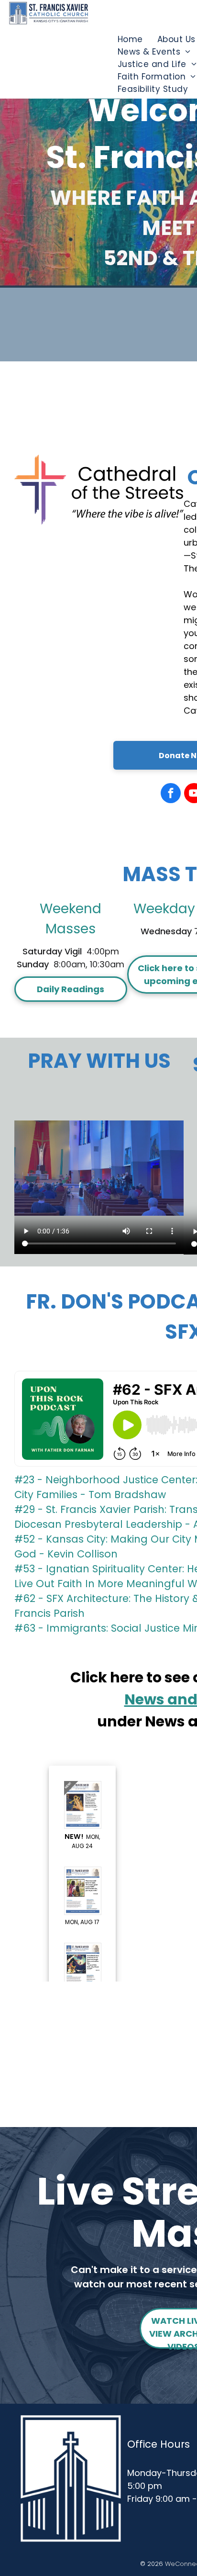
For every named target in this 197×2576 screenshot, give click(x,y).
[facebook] (171, 794)
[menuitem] (130, 39)
